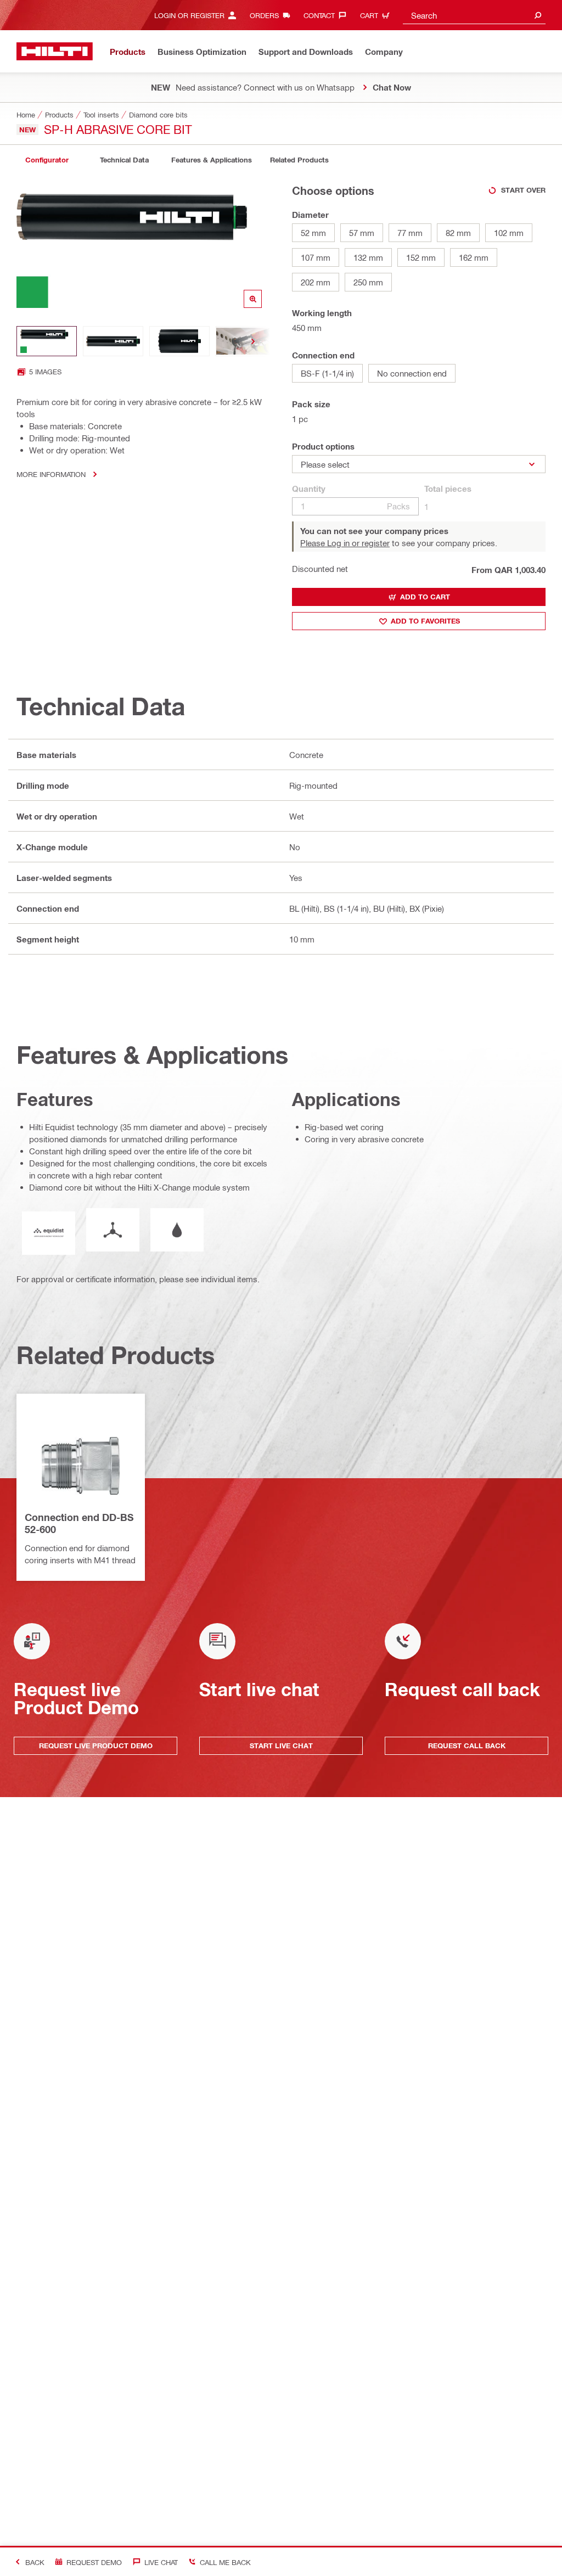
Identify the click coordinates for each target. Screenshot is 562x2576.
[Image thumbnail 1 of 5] (47, 341)
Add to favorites (425, 621)
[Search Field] (538, 15)
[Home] (55, 51)
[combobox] (474, 15)
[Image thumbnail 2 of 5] (113, 341)
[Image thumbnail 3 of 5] (179, 341)
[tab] (47, 160)
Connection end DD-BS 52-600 (79, 1523)
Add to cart (425, 597)
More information (51, 474)
